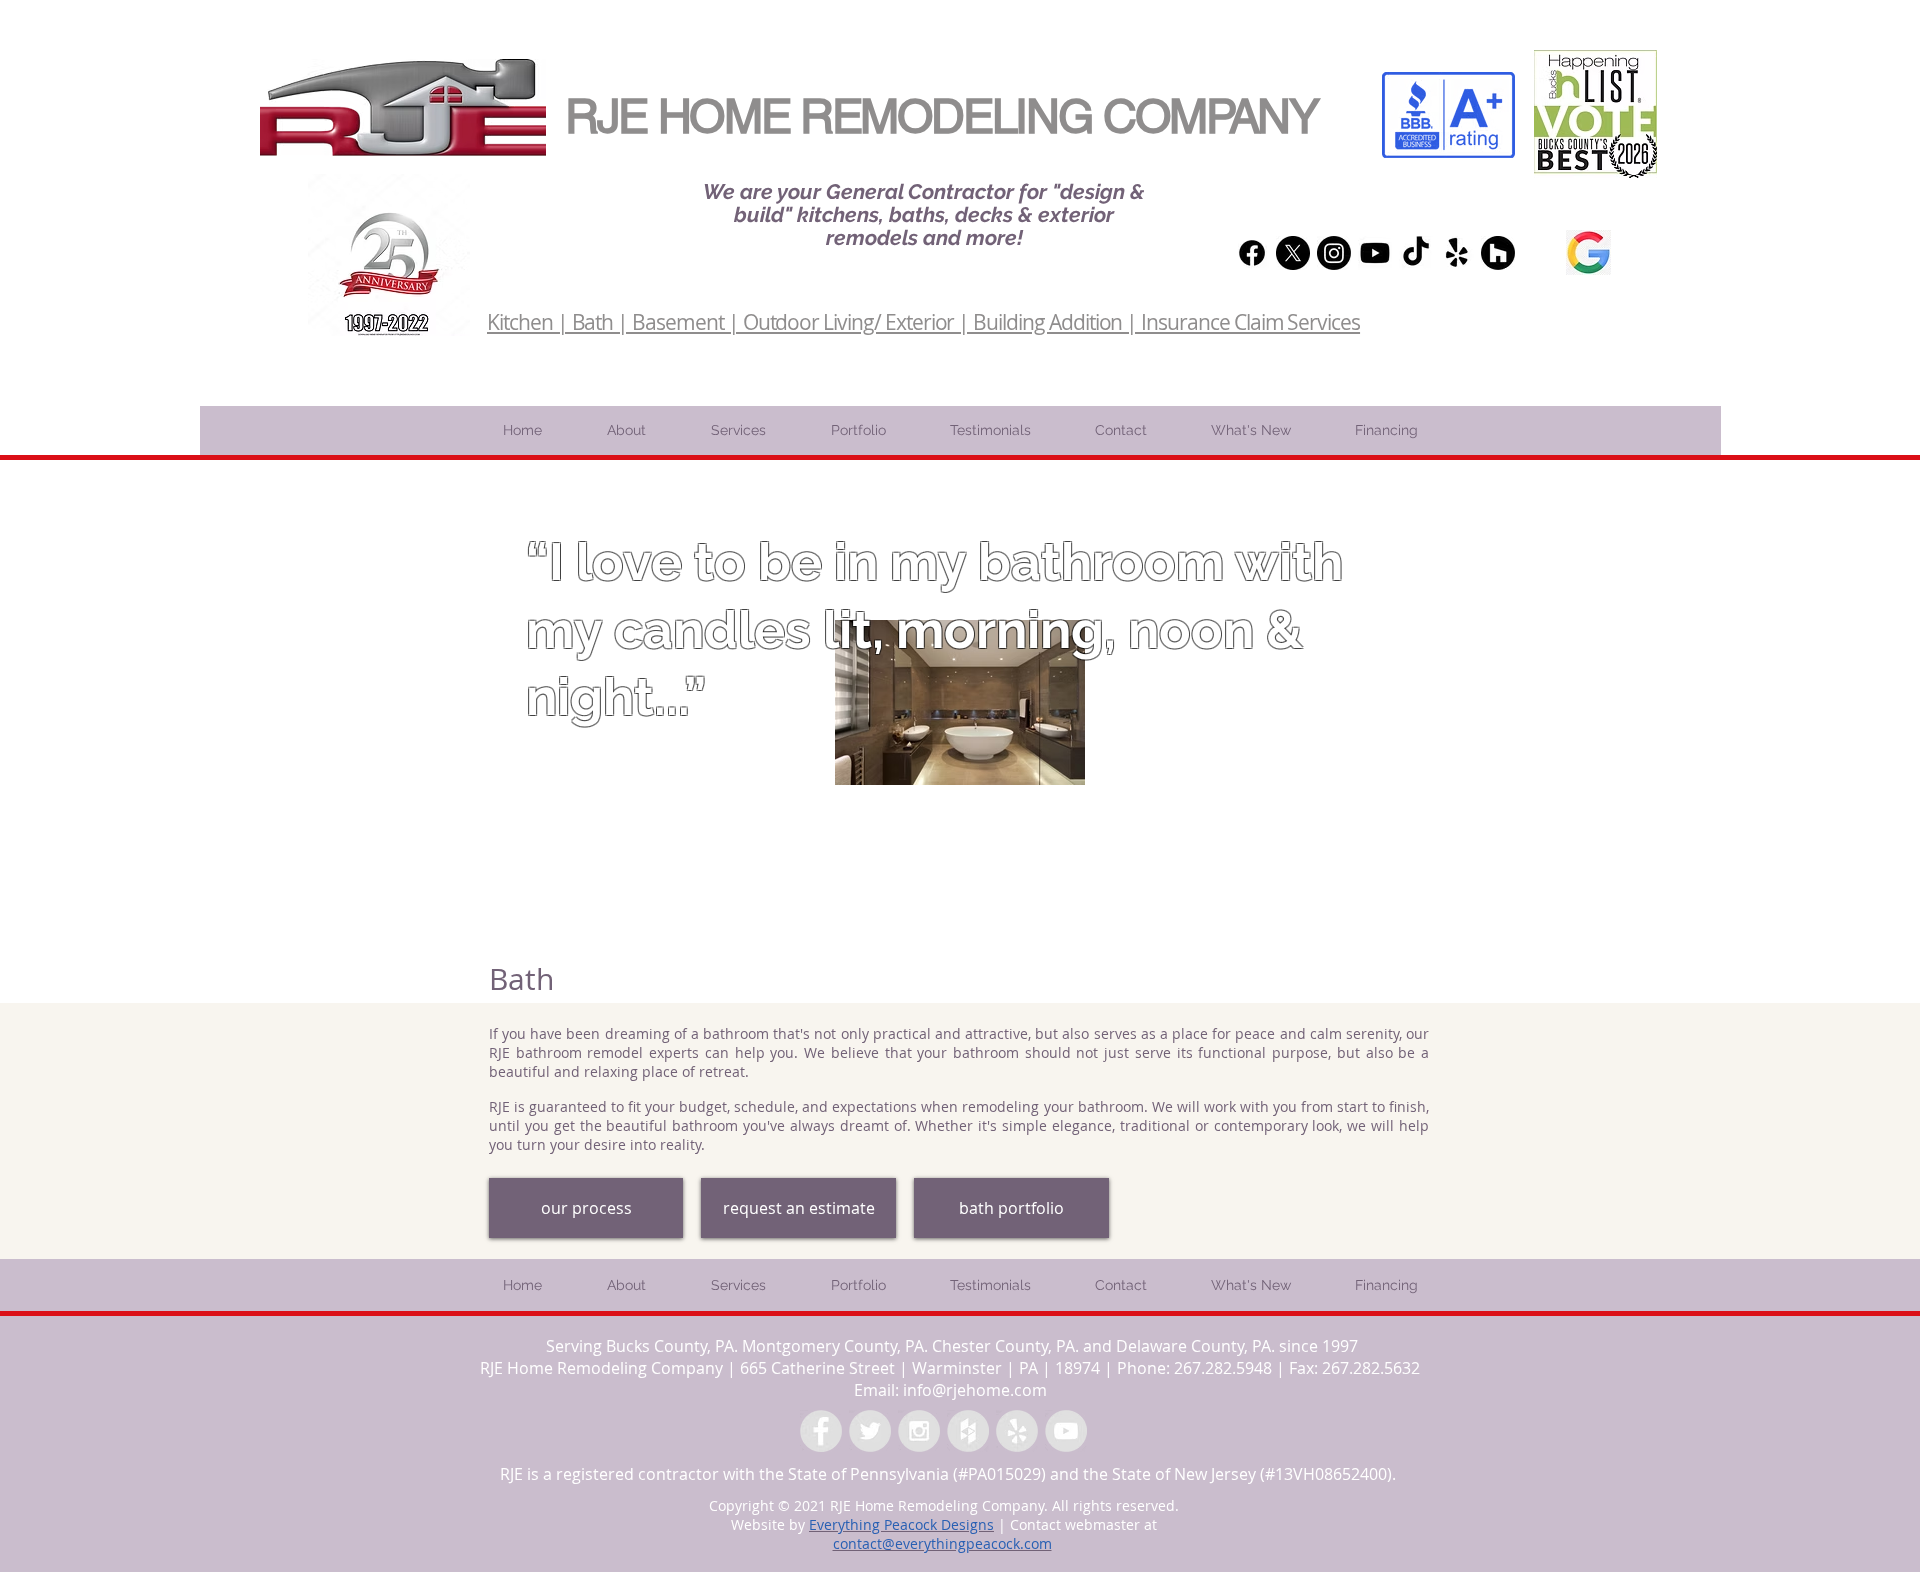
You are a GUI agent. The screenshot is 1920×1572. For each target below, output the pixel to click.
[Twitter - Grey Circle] (870, 1431)
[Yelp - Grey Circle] (1017, 1431)
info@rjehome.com (975, 1390)
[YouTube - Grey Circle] (1066, 1431)
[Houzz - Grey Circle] (968, 1431)
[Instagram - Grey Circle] (919, 1431)
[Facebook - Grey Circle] (821, 1431)
